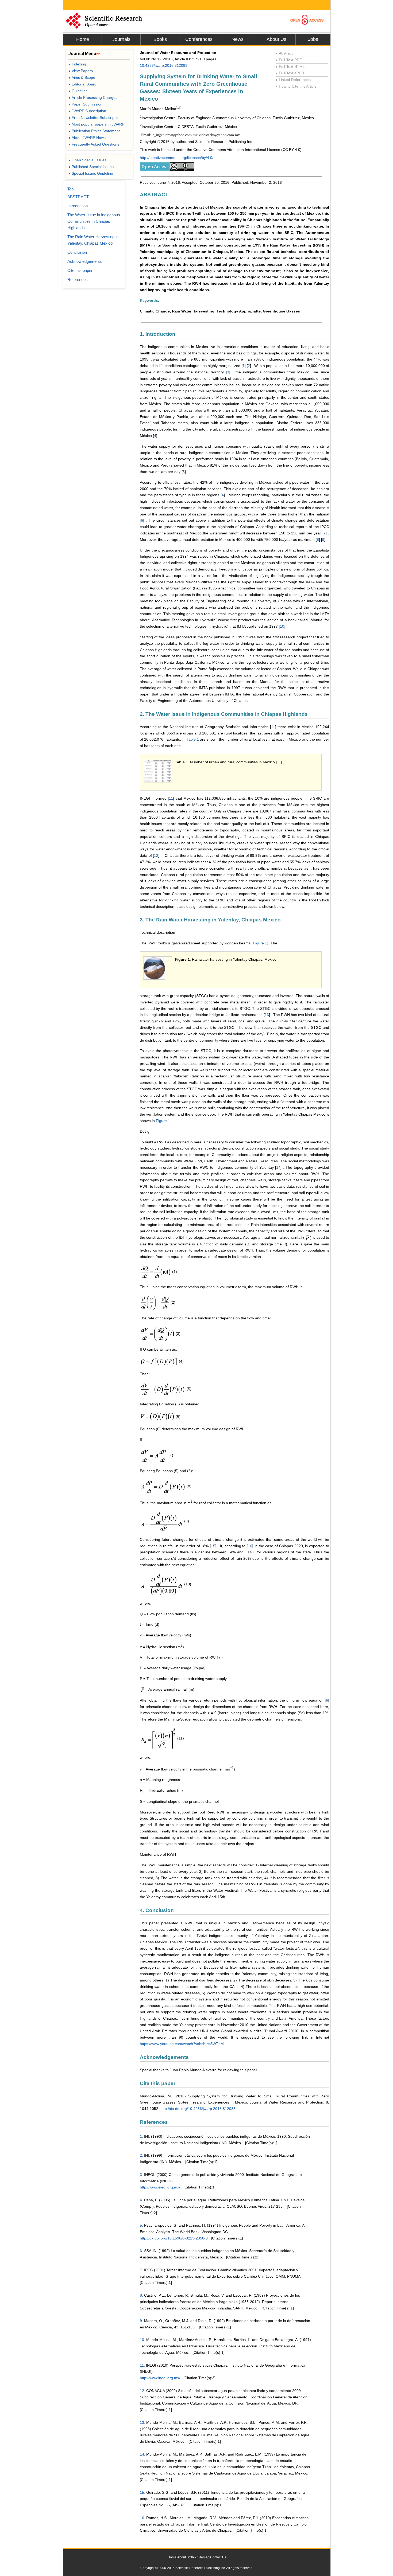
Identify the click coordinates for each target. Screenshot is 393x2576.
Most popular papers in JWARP (96, 124)
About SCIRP (187, 2557)
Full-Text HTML (290, 67)
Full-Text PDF (289, 60)
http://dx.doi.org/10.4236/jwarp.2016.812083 (198, 2109)
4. (141, 2200)
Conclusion (77, 252)
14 (278, 1167)
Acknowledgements (85, 261)
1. (141, 2136)
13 (267, 1015)
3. (141, 2175)
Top (70, 189)
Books (160, 39)
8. (141, 2295)
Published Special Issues (91, 167)
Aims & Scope (82, 77)
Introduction (78, 206)
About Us (276, 39)
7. (141, 2270)
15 (213, 1546)
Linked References (293, 80)
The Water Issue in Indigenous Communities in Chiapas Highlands (94, 221)
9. (141, 2321)
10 (282, 626)
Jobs (313, 39)
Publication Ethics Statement (94, 131)
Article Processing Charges (93, 97)
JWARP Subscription (87, 111)
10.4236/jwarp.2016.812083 (164, 65)
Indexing (77, 64)
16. (142, 2518)
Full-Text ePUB (290, 73)
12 (156, 855)
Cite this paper (80, 270)
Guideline (78, 91)
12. (142, 2391)
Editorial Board (82, 84)
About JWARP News (87, 138)
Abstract (284, 53)
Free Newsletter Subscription (95, 118)
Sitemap (203, 2557)
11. (142, 2365)
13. (142, 2422)
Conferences (199, 39)
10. (142, 2340)
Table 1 (193, 739)
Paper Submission (85, 104)
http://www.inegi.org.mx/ (160, 2187)
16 (250, 1546)
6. (141, 2251)
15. (142, 2492)
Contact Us (218, 2557)
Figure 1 (260, 943)
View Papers (81, 71)
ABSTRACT (78, 197)
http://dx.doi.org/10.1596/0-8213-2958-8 (174, 2238)
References (78, 280)
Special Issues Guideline (91, 173)
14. (142, 2454)
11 (273, 727)
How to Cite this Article (296, 86)
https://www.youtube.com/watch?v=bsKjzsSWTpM (182, 2044)
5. (141, 2225)
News (238, 39)
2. (141, 2155)
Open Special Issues (87, 160)
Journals (121, 39)
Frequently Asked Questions (94, 144)
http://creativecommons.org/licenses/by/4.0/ (177, 158)
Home (83, 39)
